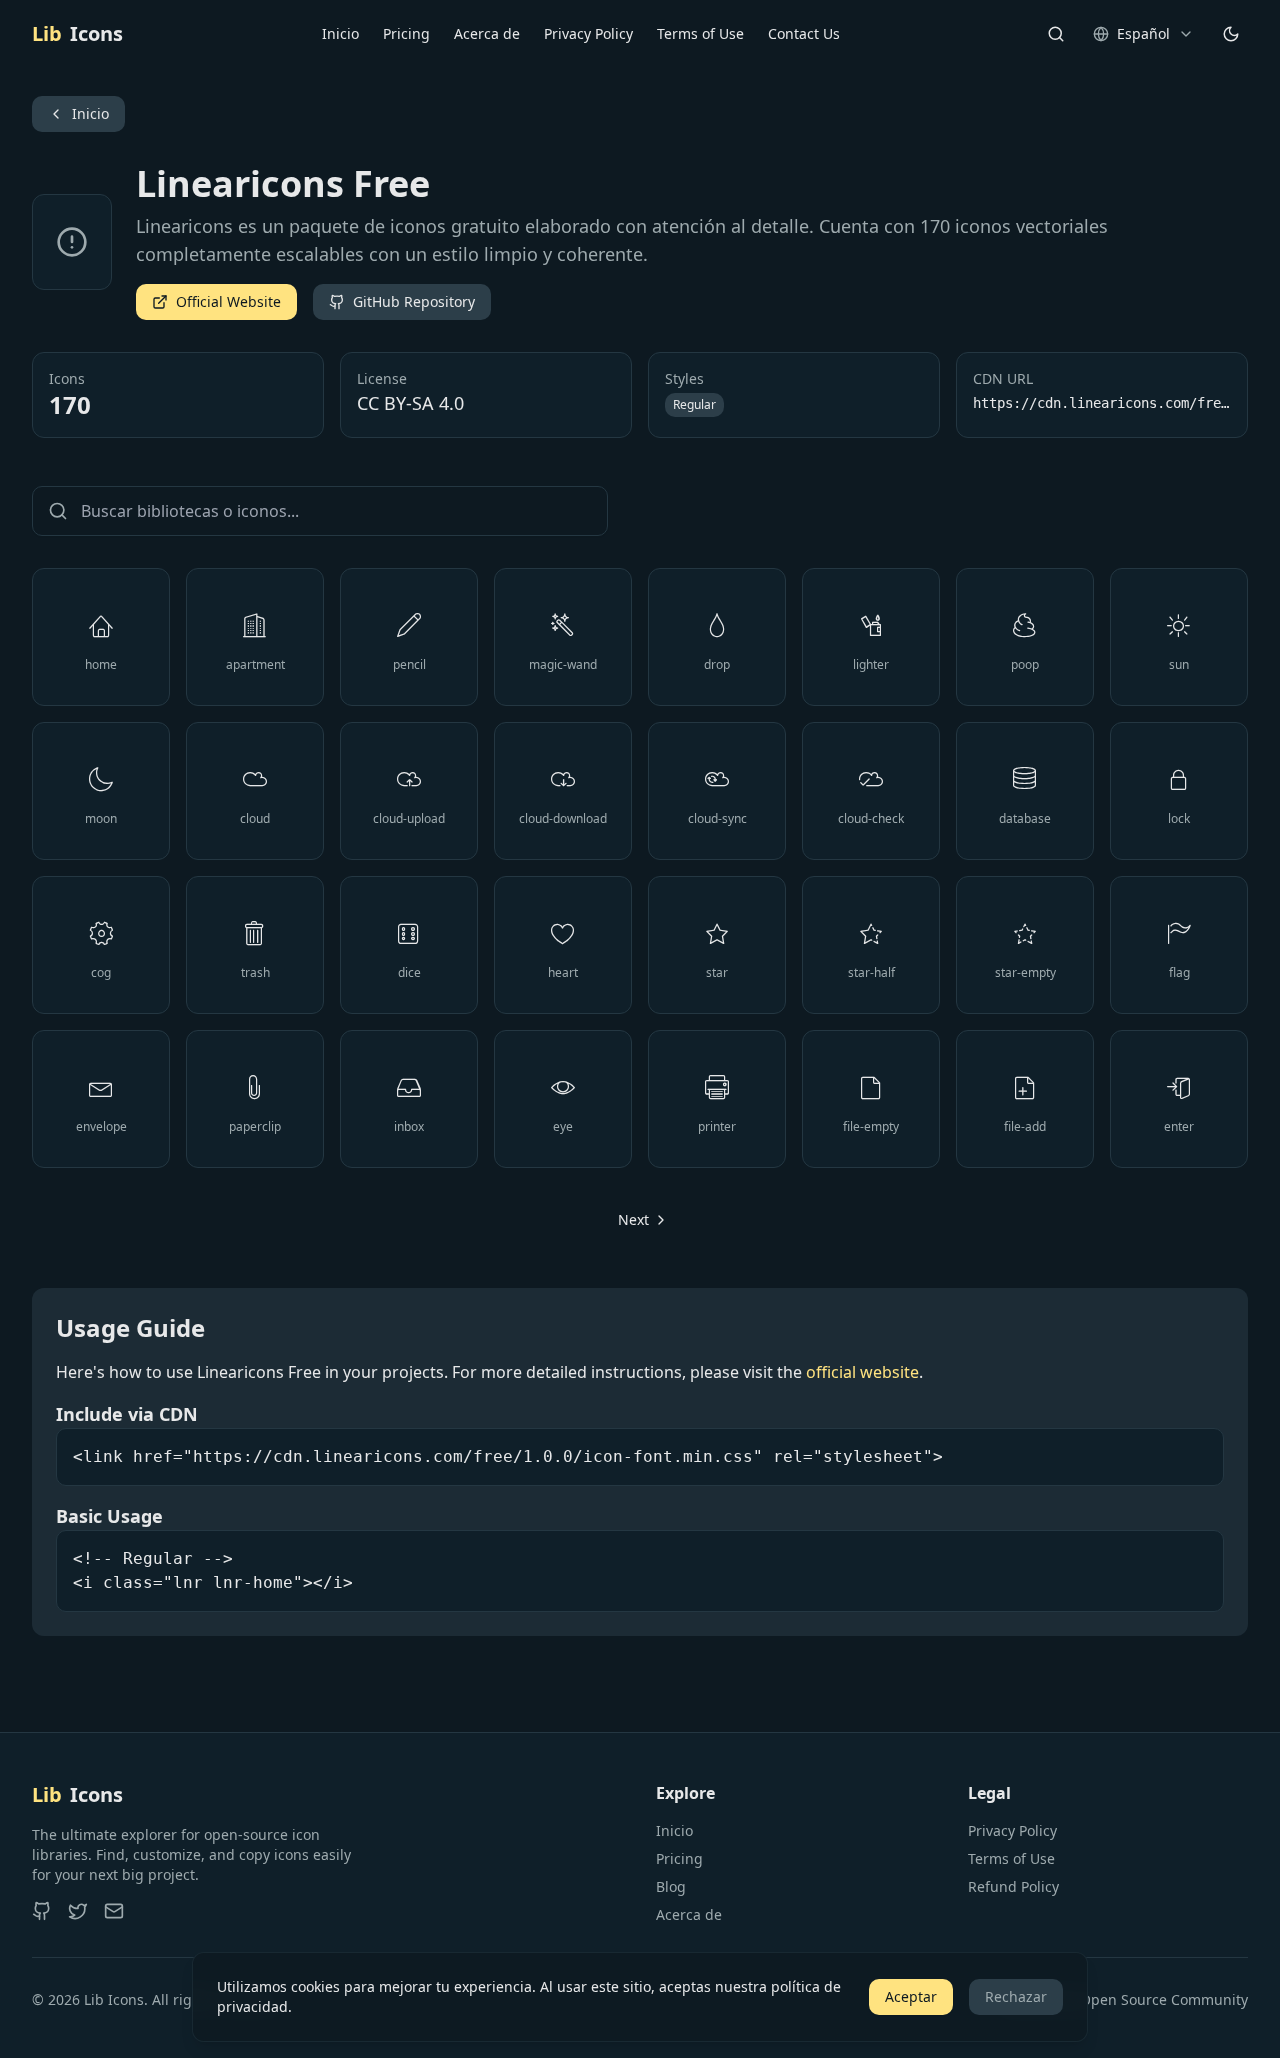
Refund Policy (1013, 1886)
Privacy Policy (588, 33)
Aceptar (911, 1996)
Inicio (340, 33)
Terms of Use (700, 33)
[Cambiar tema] (1231, 34)
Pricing (406, 33)
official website (862, 1372)
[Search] (1056, 34)
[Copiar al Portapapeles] (81, 637)
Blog (671, 1886)
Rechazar (1016, 1996)
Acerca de (487, 33)
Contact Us (804, 33)
